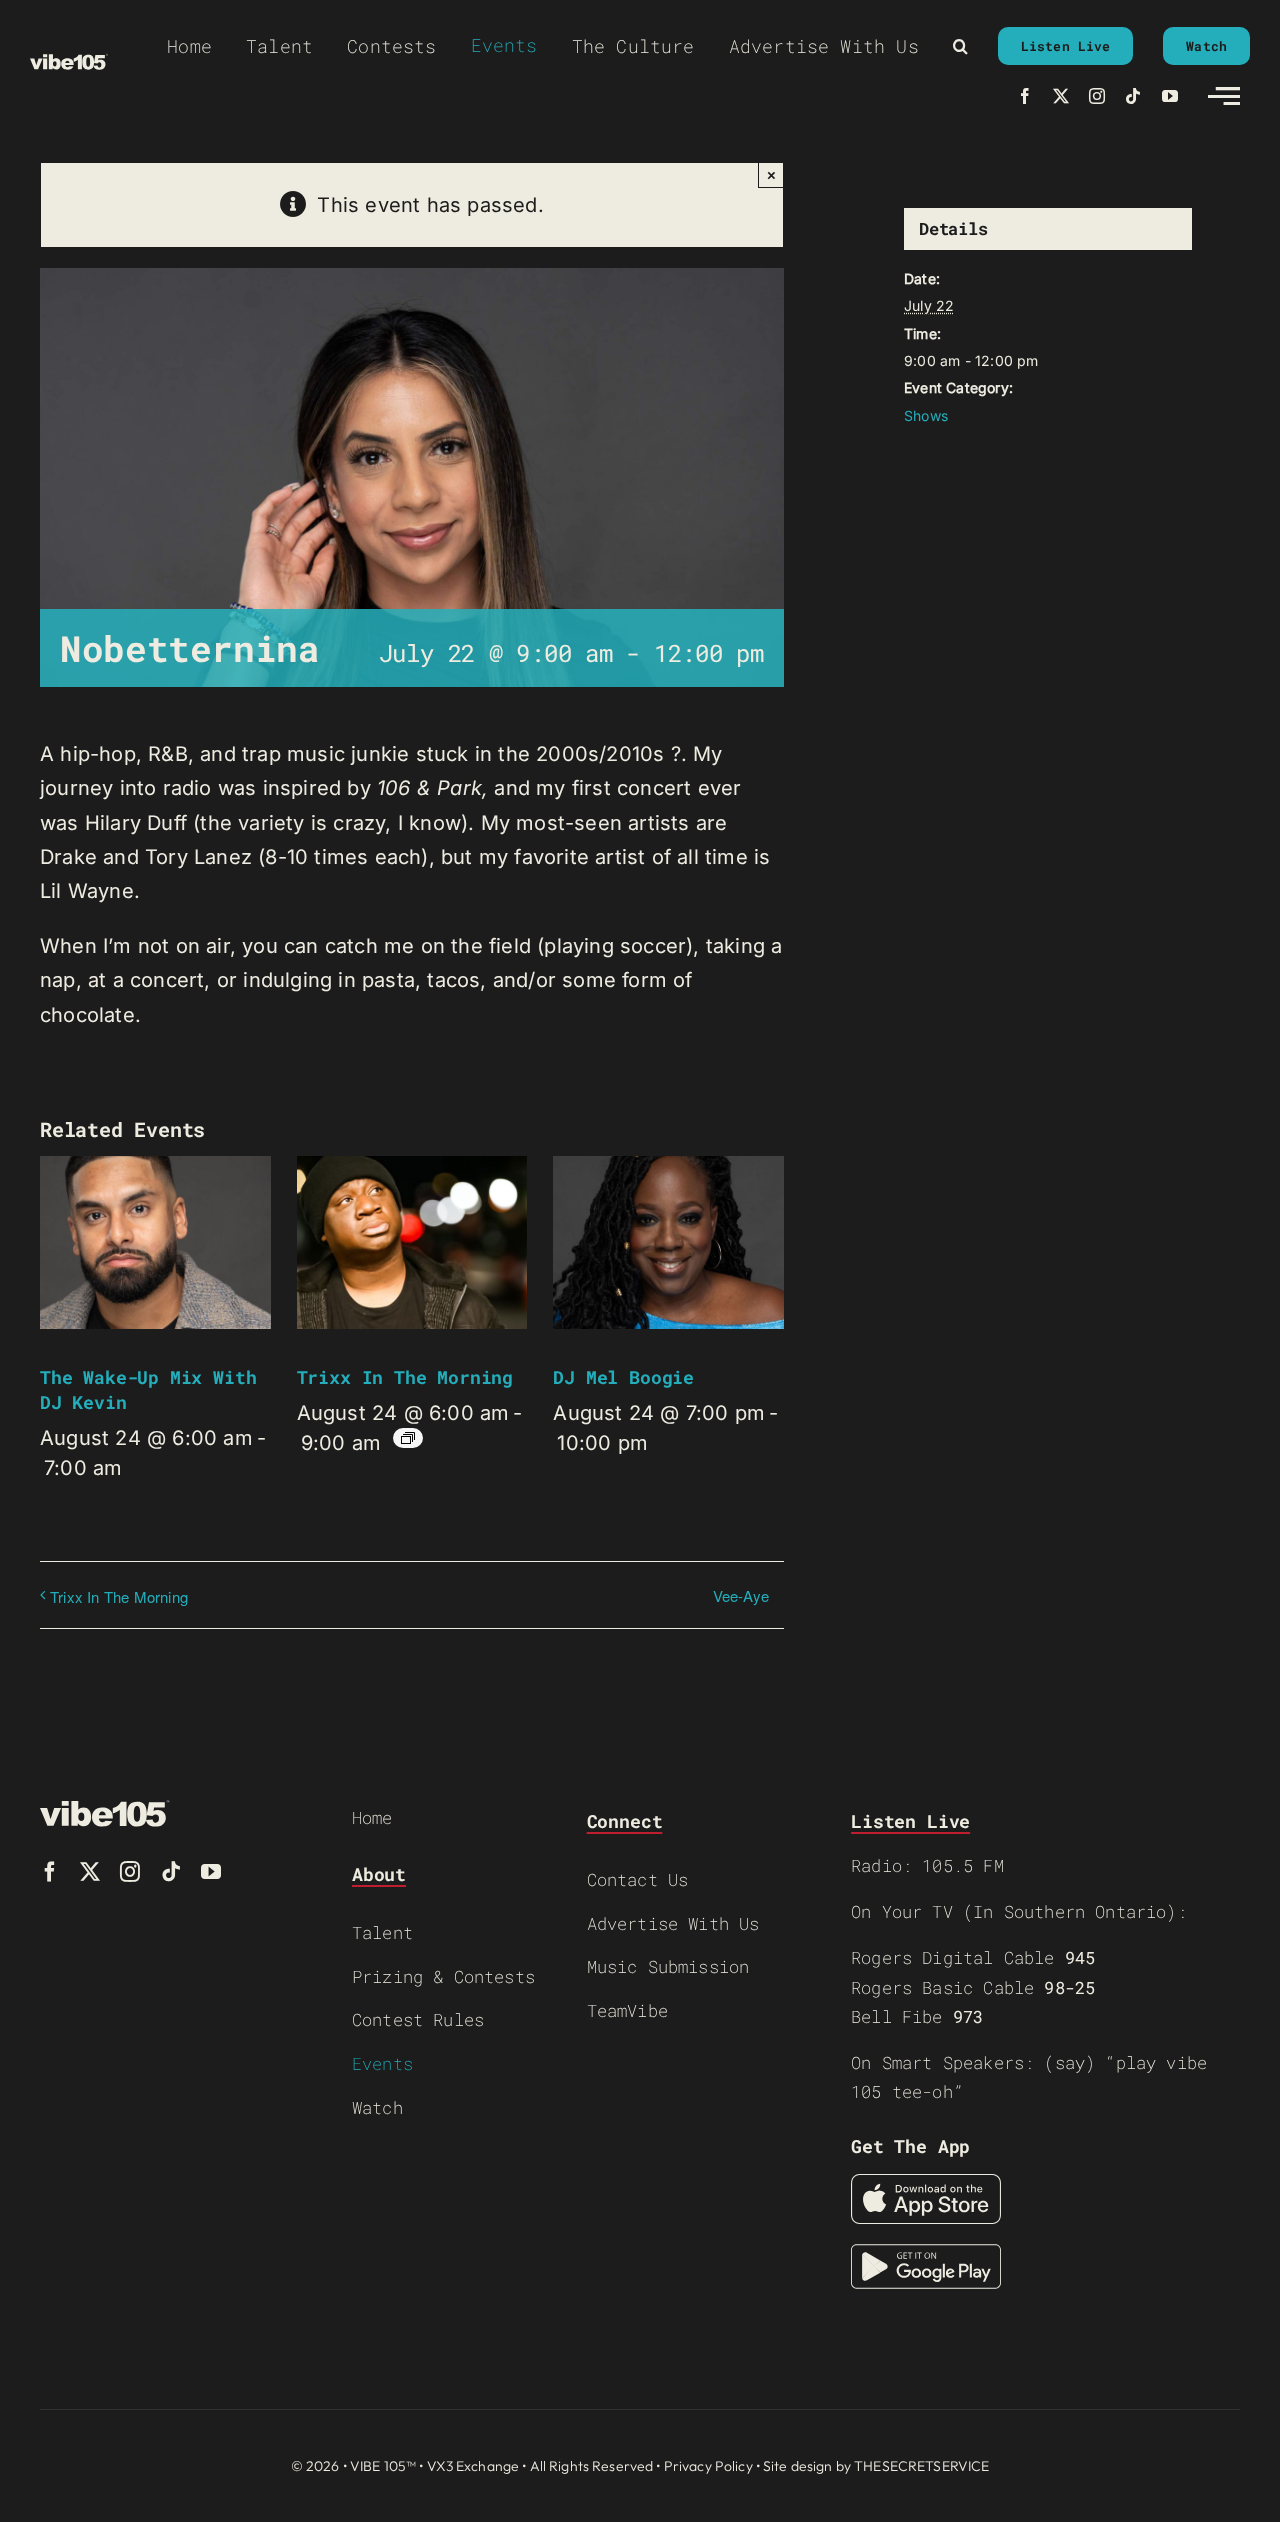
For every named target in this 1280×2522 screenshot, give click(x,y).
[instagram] (1097, 96)
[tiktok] (1133, 96)
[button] (960, 46)
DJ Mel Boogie (623, 1377)
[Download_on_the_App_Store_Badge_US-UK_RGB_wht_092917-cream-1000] (926, 2184)
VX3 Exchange (473, 2466)
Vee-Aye (741, 1595)
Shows (926, 415)
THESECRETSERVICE (921, 2466)
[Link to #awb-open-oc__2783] (1224, 96)
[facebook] (1025, 96)
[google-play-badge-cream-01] (926, 2254)
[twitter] (1061, 96)
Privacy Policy (708, 2466)
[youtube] (1170, 96)
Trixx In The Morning (405, 1377)
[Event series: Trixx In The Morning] (408, 1438)
